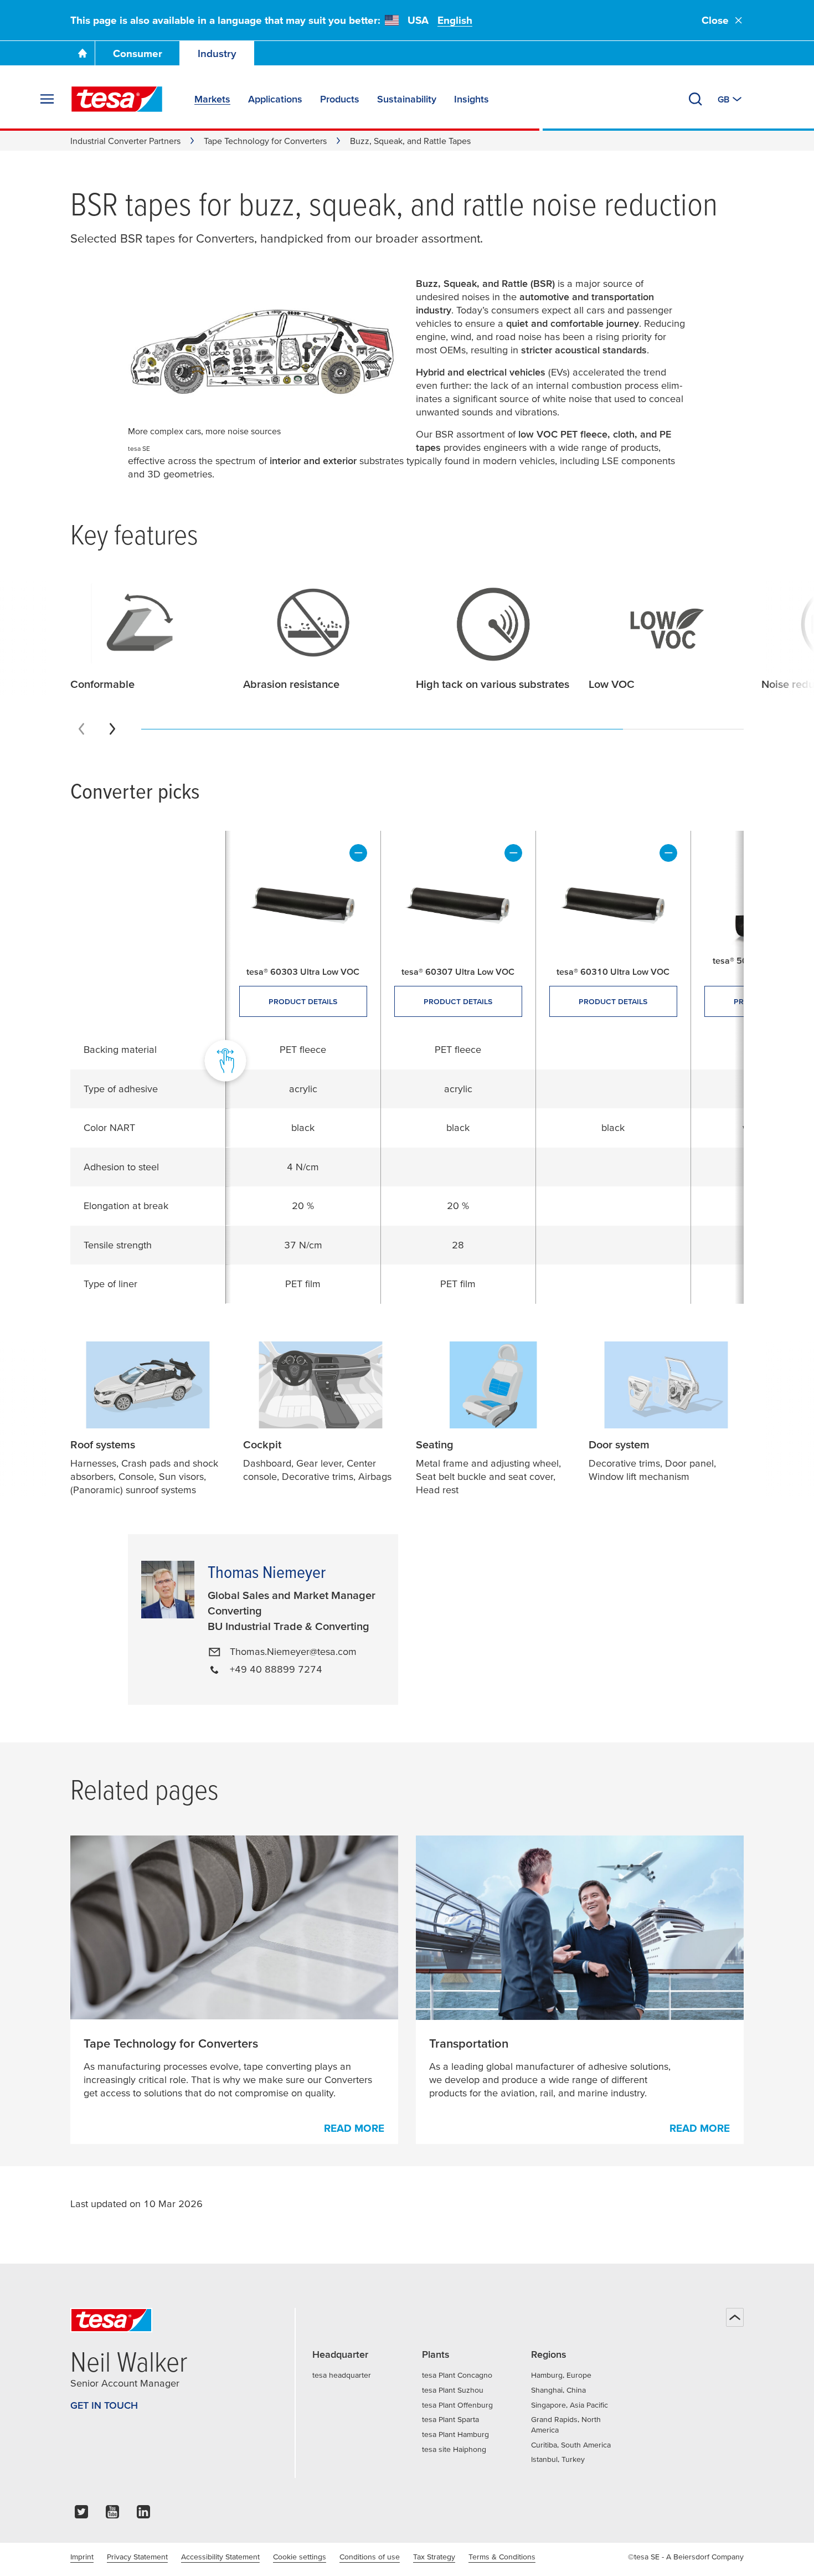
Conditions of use (370, 2557)
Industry (217, 53)
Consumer (138, 53)
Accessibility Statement (220, 2557)
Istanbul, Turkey (558, 2459)
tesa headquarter (342, 2375)
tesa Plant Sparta (450, 2419)
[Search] (695, 99)
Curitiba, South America (571, 2445)
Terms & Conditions (502, 2557)
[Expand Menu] (47, 99)
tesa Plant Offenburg (457, 2405)
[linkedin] (143, 2515)
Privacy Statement (137, 2557)
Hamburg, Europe (561, 2375)
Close (715, 20)
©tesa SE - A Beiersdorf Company (686, 2557)
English (455, 20)
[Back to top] (735, 2317)
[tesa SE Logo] (117, 99)
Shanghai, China (558, 2390)
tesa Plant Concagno (457, 2375)
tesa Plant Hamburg (455, 2434)
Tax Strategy (434, 2557)
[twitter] (81, 2515)
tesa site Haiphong (454, 2449)
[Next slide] (112, 729)
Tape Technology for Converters (265, 141)
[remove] (358, 853)
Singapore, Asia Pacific (570, 2405)
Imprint (82, 2557)
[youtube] (112, 2515)
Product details (303, 1001)
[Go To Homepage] (83, 53)
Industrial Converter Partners (125, 141)
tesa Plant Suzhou (453, 2390)
